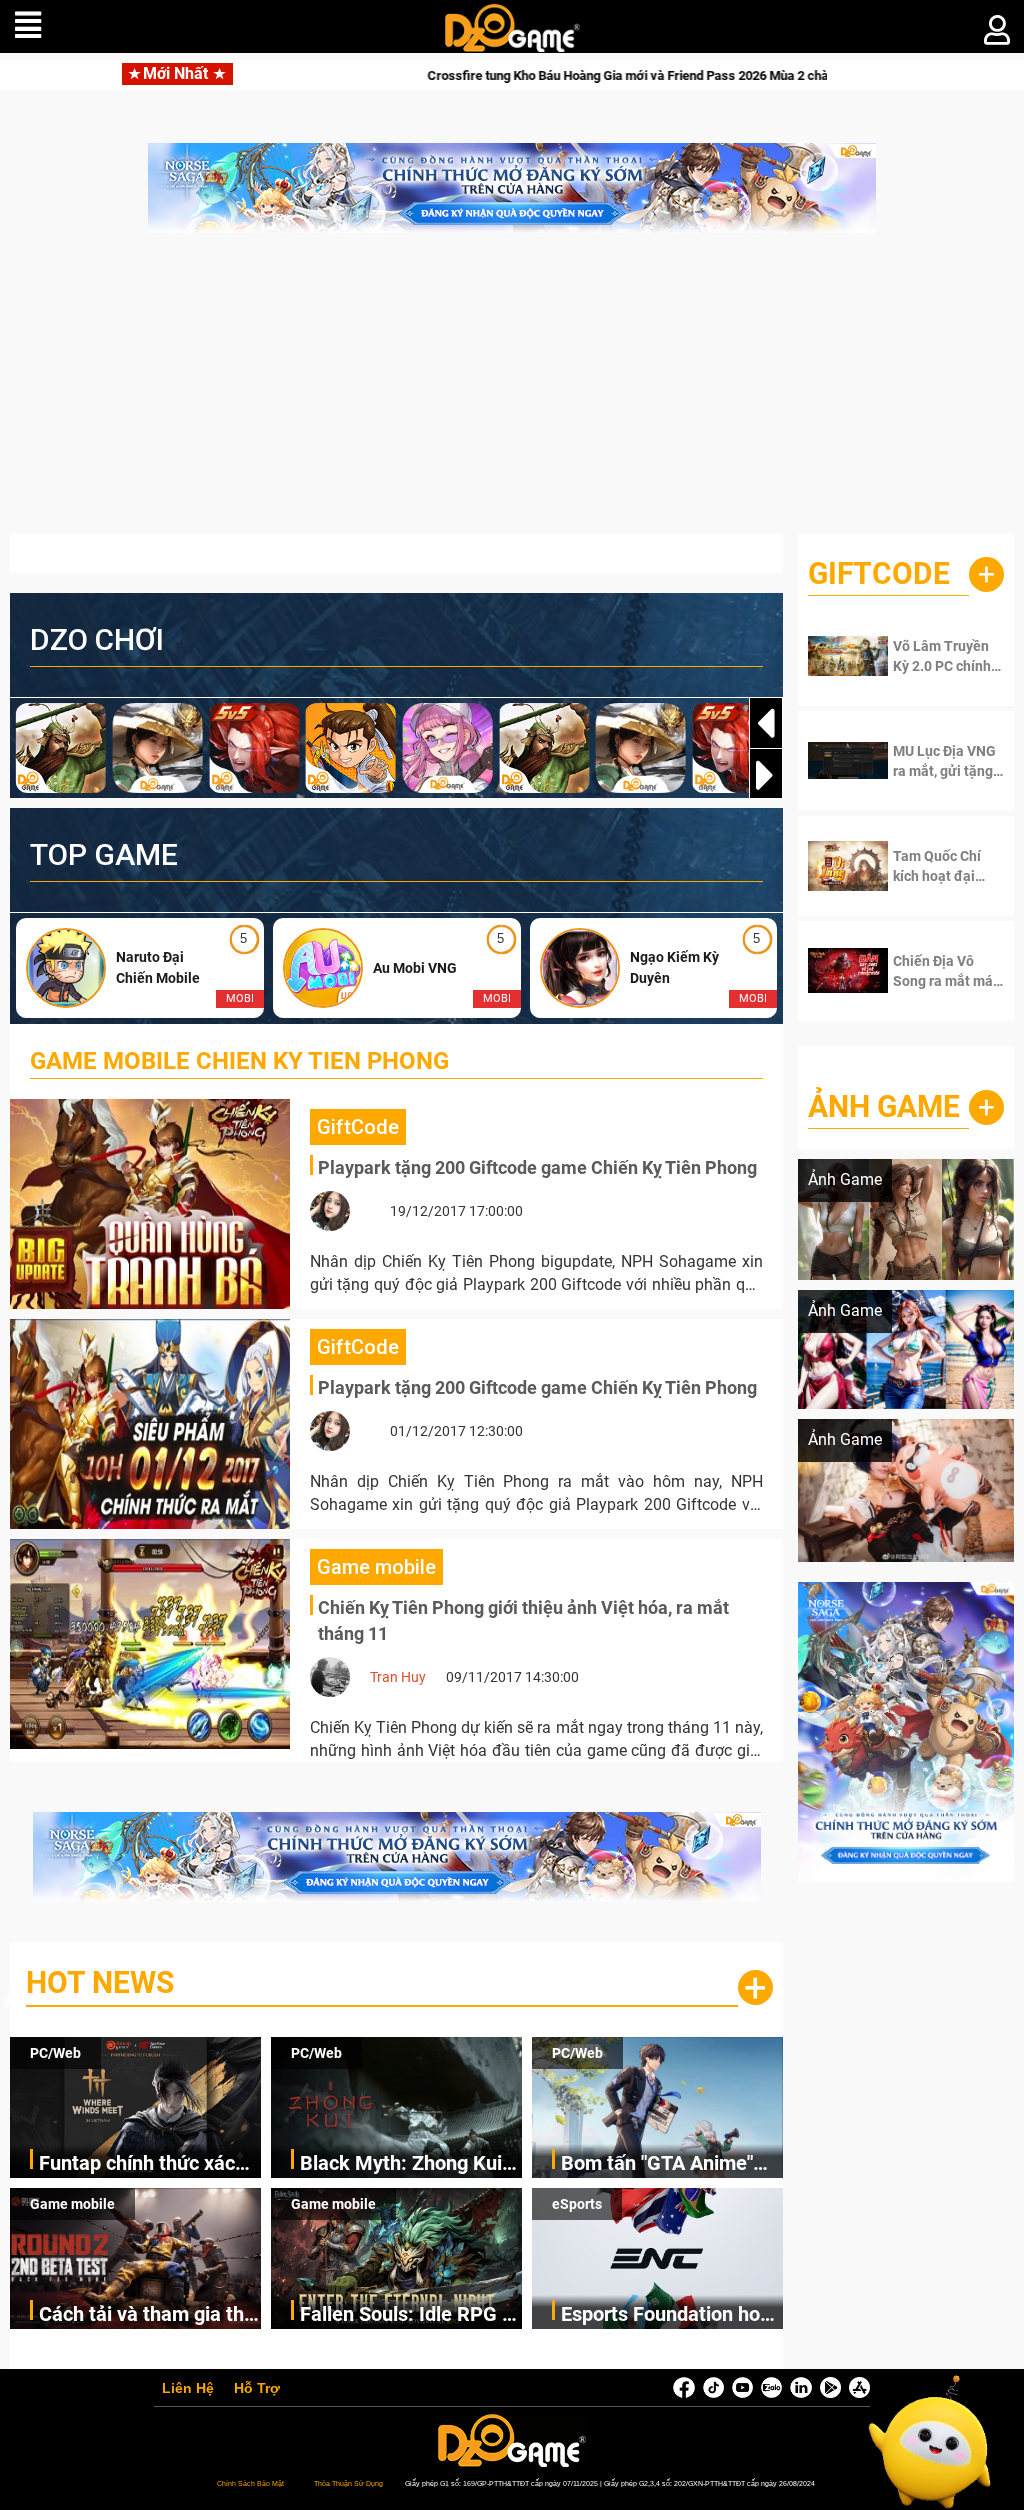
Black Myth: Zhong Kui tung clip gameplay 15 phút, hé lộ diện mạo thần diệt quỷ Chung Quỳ (409, 2164)
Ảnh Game (884, 1106)
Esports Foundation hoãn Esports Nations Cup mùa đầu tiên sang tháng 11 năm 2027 (671, 2315)
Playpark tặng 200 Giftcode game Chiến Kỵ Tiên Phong (537, 1167)
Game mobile (72, 2204)
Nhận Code (944, 656)
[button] (766, 775)
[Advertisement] (512, 393)
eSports (577, 2204)
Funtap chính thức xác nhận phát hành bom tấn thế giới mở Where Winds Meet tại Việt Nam (147, 2164)
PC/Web (55, 2053)
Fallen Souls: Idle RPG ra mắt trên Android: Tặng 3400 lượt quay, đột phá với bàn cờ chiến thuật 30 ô (410, 2315)
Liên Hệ (188, 2389)
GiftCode (879, 573)
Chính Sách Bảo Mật (250, 2483)
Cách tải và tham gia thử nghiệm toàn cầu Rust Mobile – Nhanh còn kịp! (147, 2315)
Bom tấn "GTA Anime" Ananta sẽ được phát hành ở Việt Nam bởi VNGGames (657, 2164)
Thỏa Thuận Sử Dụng (348, 2483)
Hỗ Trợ (257, 2389)
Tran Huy (398, 1677)
